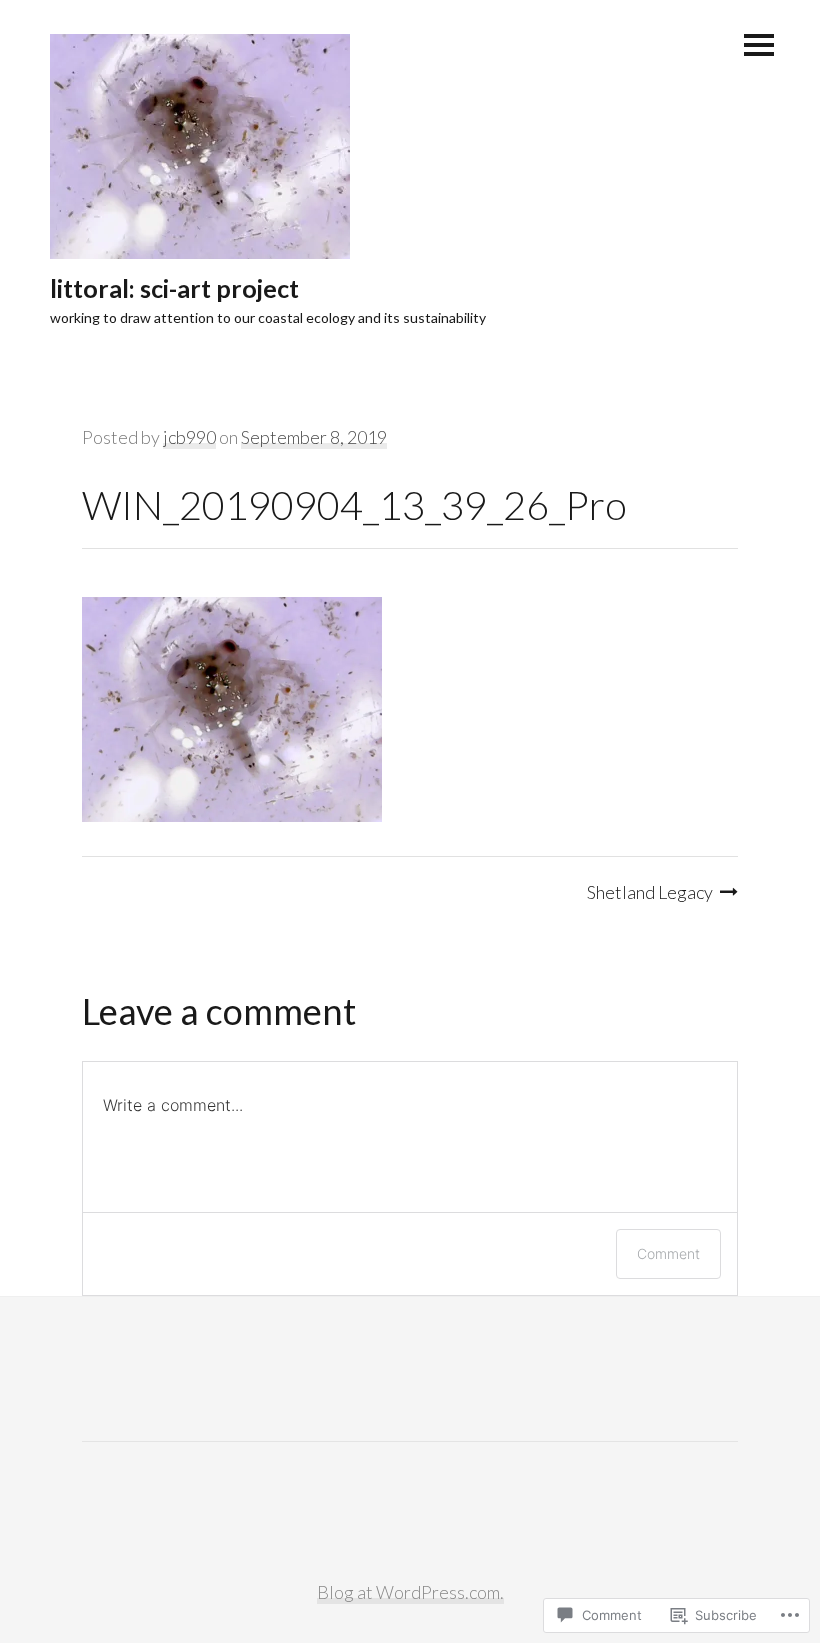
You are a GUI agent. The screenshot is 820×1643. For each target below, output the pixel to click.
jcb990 (189, 437)
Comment (668, 1253)
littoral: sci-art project (174, 288)
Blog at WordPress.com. (410, 1592)
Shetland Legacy (650, 892)
